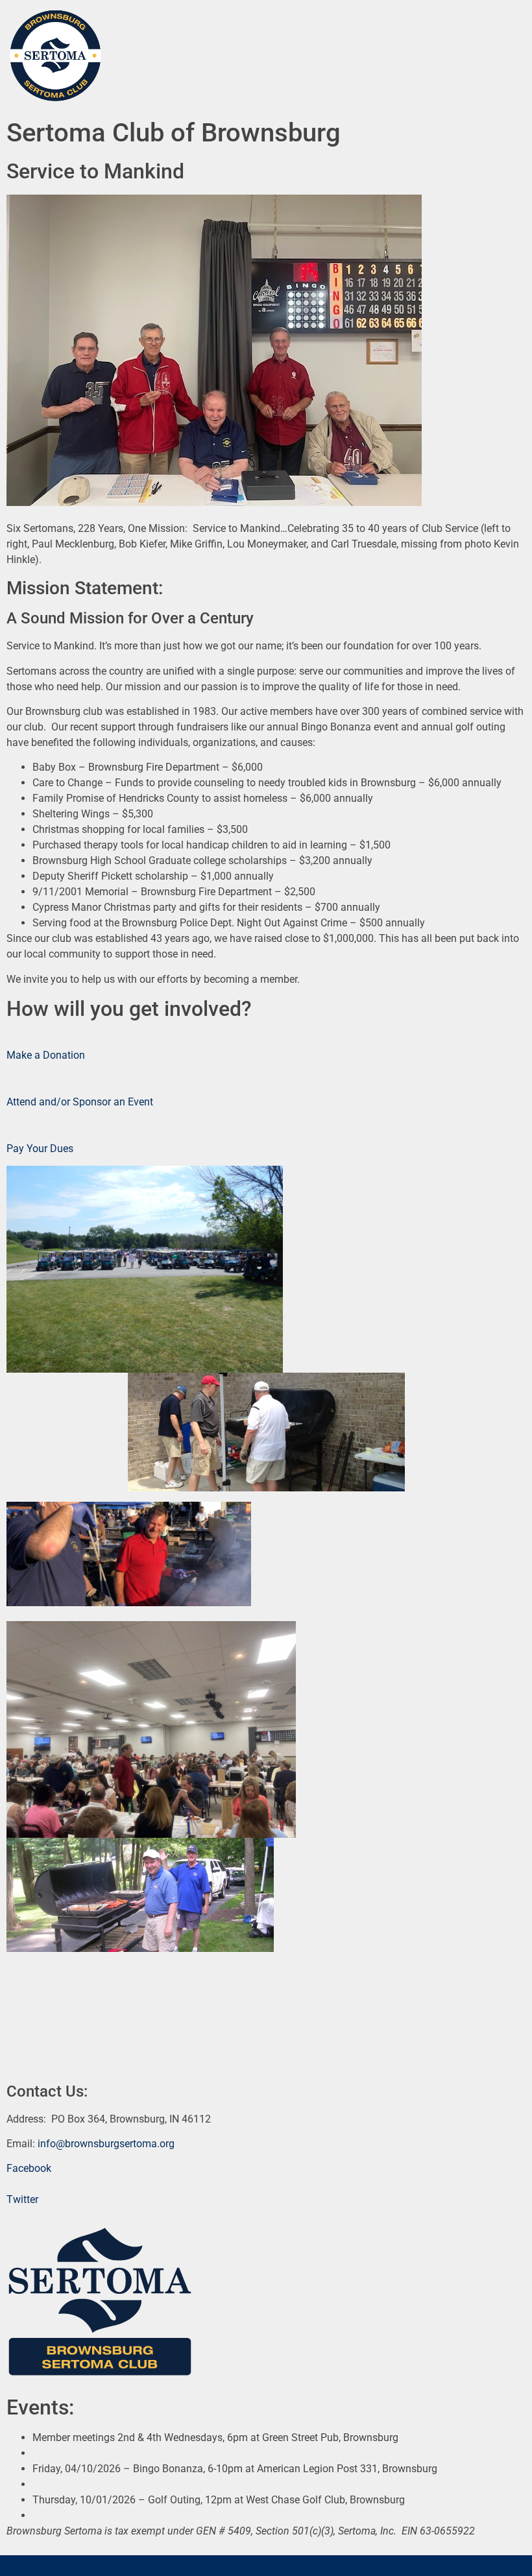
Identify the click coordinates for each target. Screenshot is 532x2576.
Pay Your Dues (40, 1149)
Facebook (29, 2168)
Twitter (22, 2199)
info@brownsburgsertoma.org (106, 2144)
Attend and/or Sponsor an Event (80, 1102)
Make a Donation (46, 1055)
